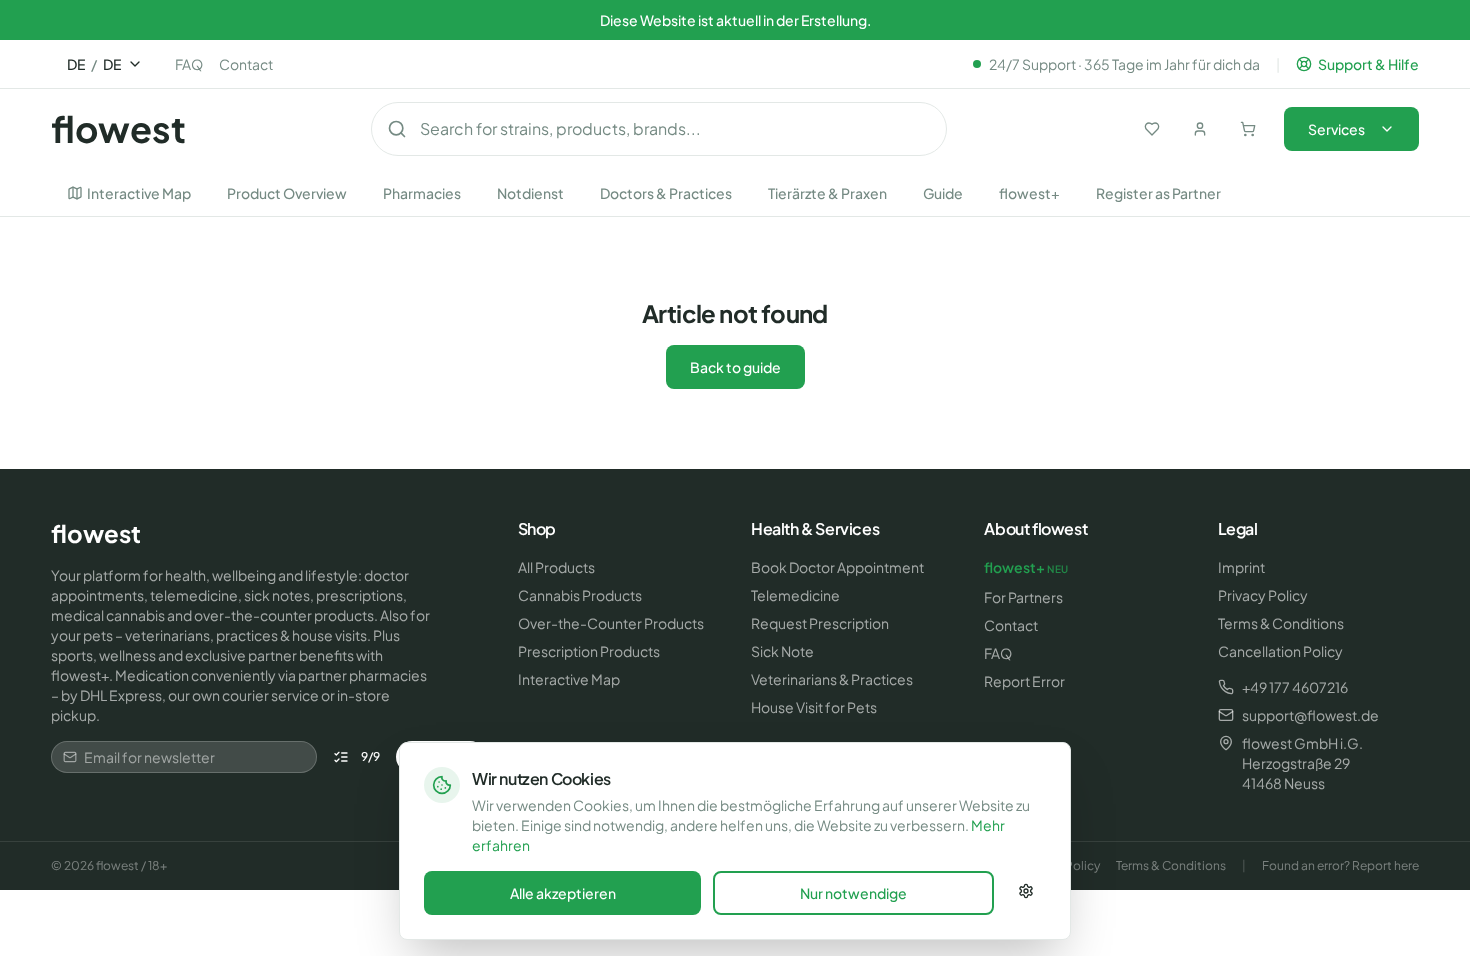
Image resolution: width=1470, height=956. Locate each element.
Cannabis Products (580, 595)
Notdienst (530, 193)
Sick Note (782, 651)
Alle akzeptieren (563, 893)
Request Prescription (820, 623)
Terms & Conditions (1281, 623)
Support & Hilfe (1368, 64)
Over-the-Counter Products (611, 623)
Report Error (1024, 681)
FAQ (189, 64)
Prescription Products (589, 651)
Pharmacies (422, 193)
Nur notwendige (853, 893)
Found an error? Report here (1340, 865)
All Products (556, 567)
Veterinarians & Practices (832, 679)
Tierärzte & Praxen (827, 193)
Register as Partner (1158, 193)
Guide (943, 193)
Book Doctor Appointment (837, 567)
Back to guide (735, 367)
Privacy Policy (1263, 595)
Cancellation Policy (1280, 651)
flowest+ (1029, 193)
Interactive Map (139, 193)
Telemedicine (795, 595)
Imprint (1241, 567)
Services (1336, 129)
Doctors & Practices (666, 193)
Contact (246, 64)
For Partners (1023, 597)
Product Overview (287, 193)
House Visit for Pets (814, 707)
